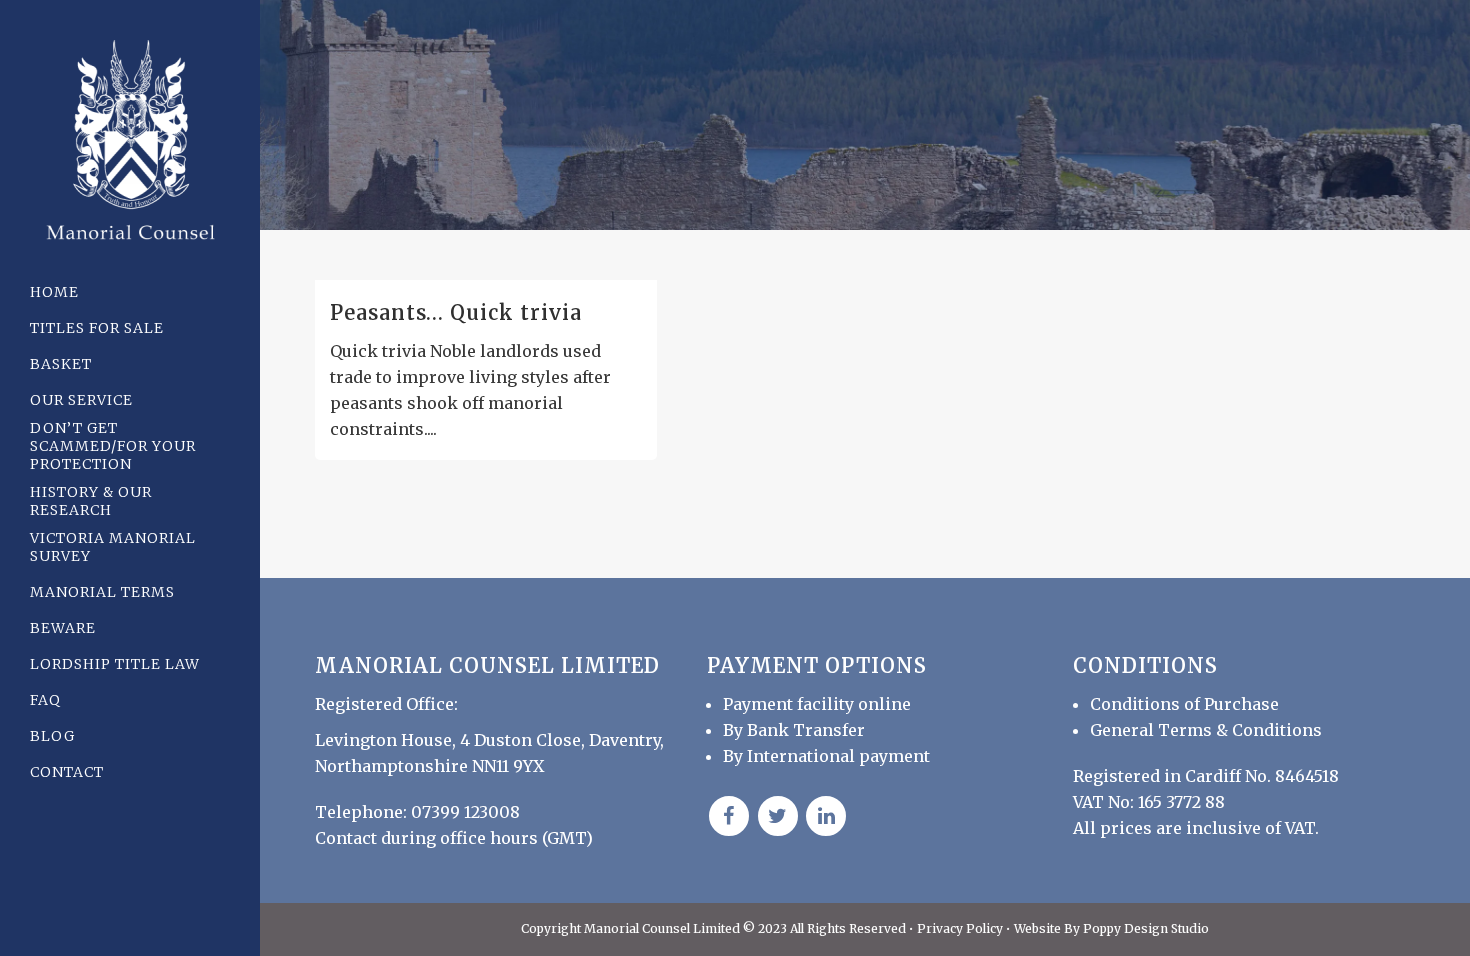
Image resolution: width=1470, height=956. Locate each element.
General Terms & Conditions (1206, 730)
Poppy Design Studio (1146, 928)
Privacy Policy (961, 928)
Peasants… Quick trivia (456, 312)
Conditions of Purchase (1184, 704)
